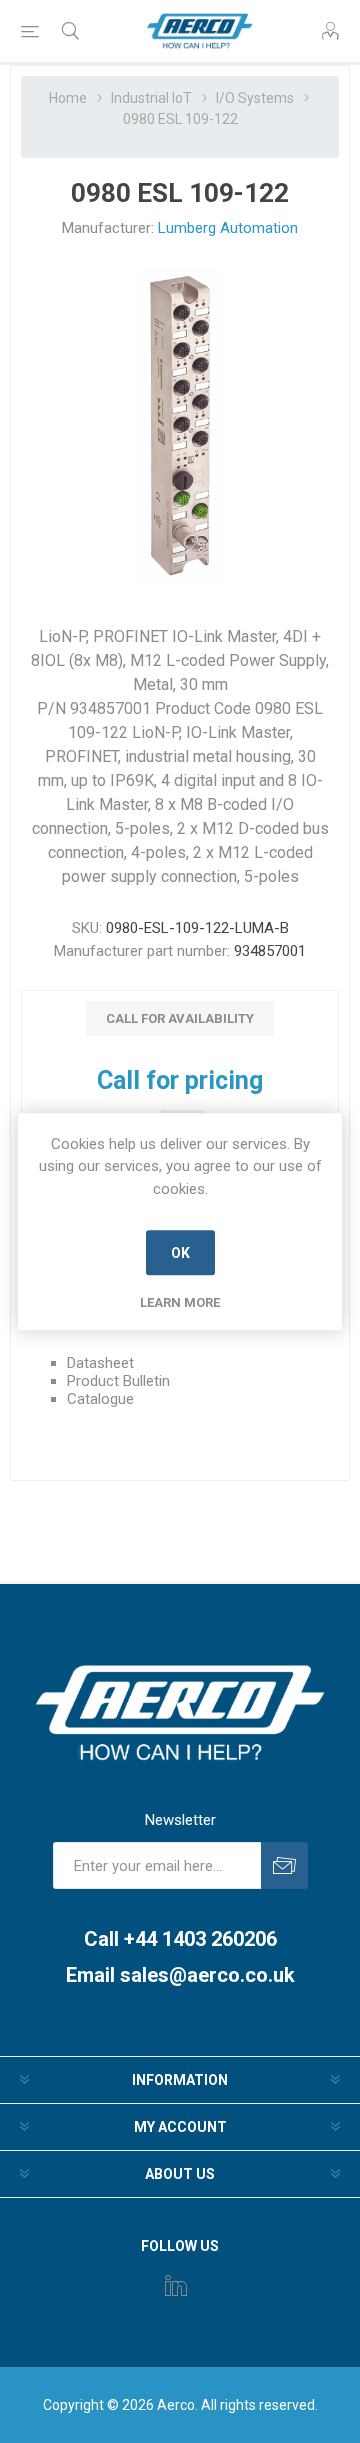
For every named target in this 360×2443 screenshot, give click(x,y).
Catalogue (100, 1399)
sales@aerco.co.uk (207, 1975)
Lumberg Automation (228, 228)
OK (180, 1253)
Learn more (180, 1302)
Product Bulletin (118, 1381)
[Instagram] (176, 2285)
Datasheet (100, 1363)
